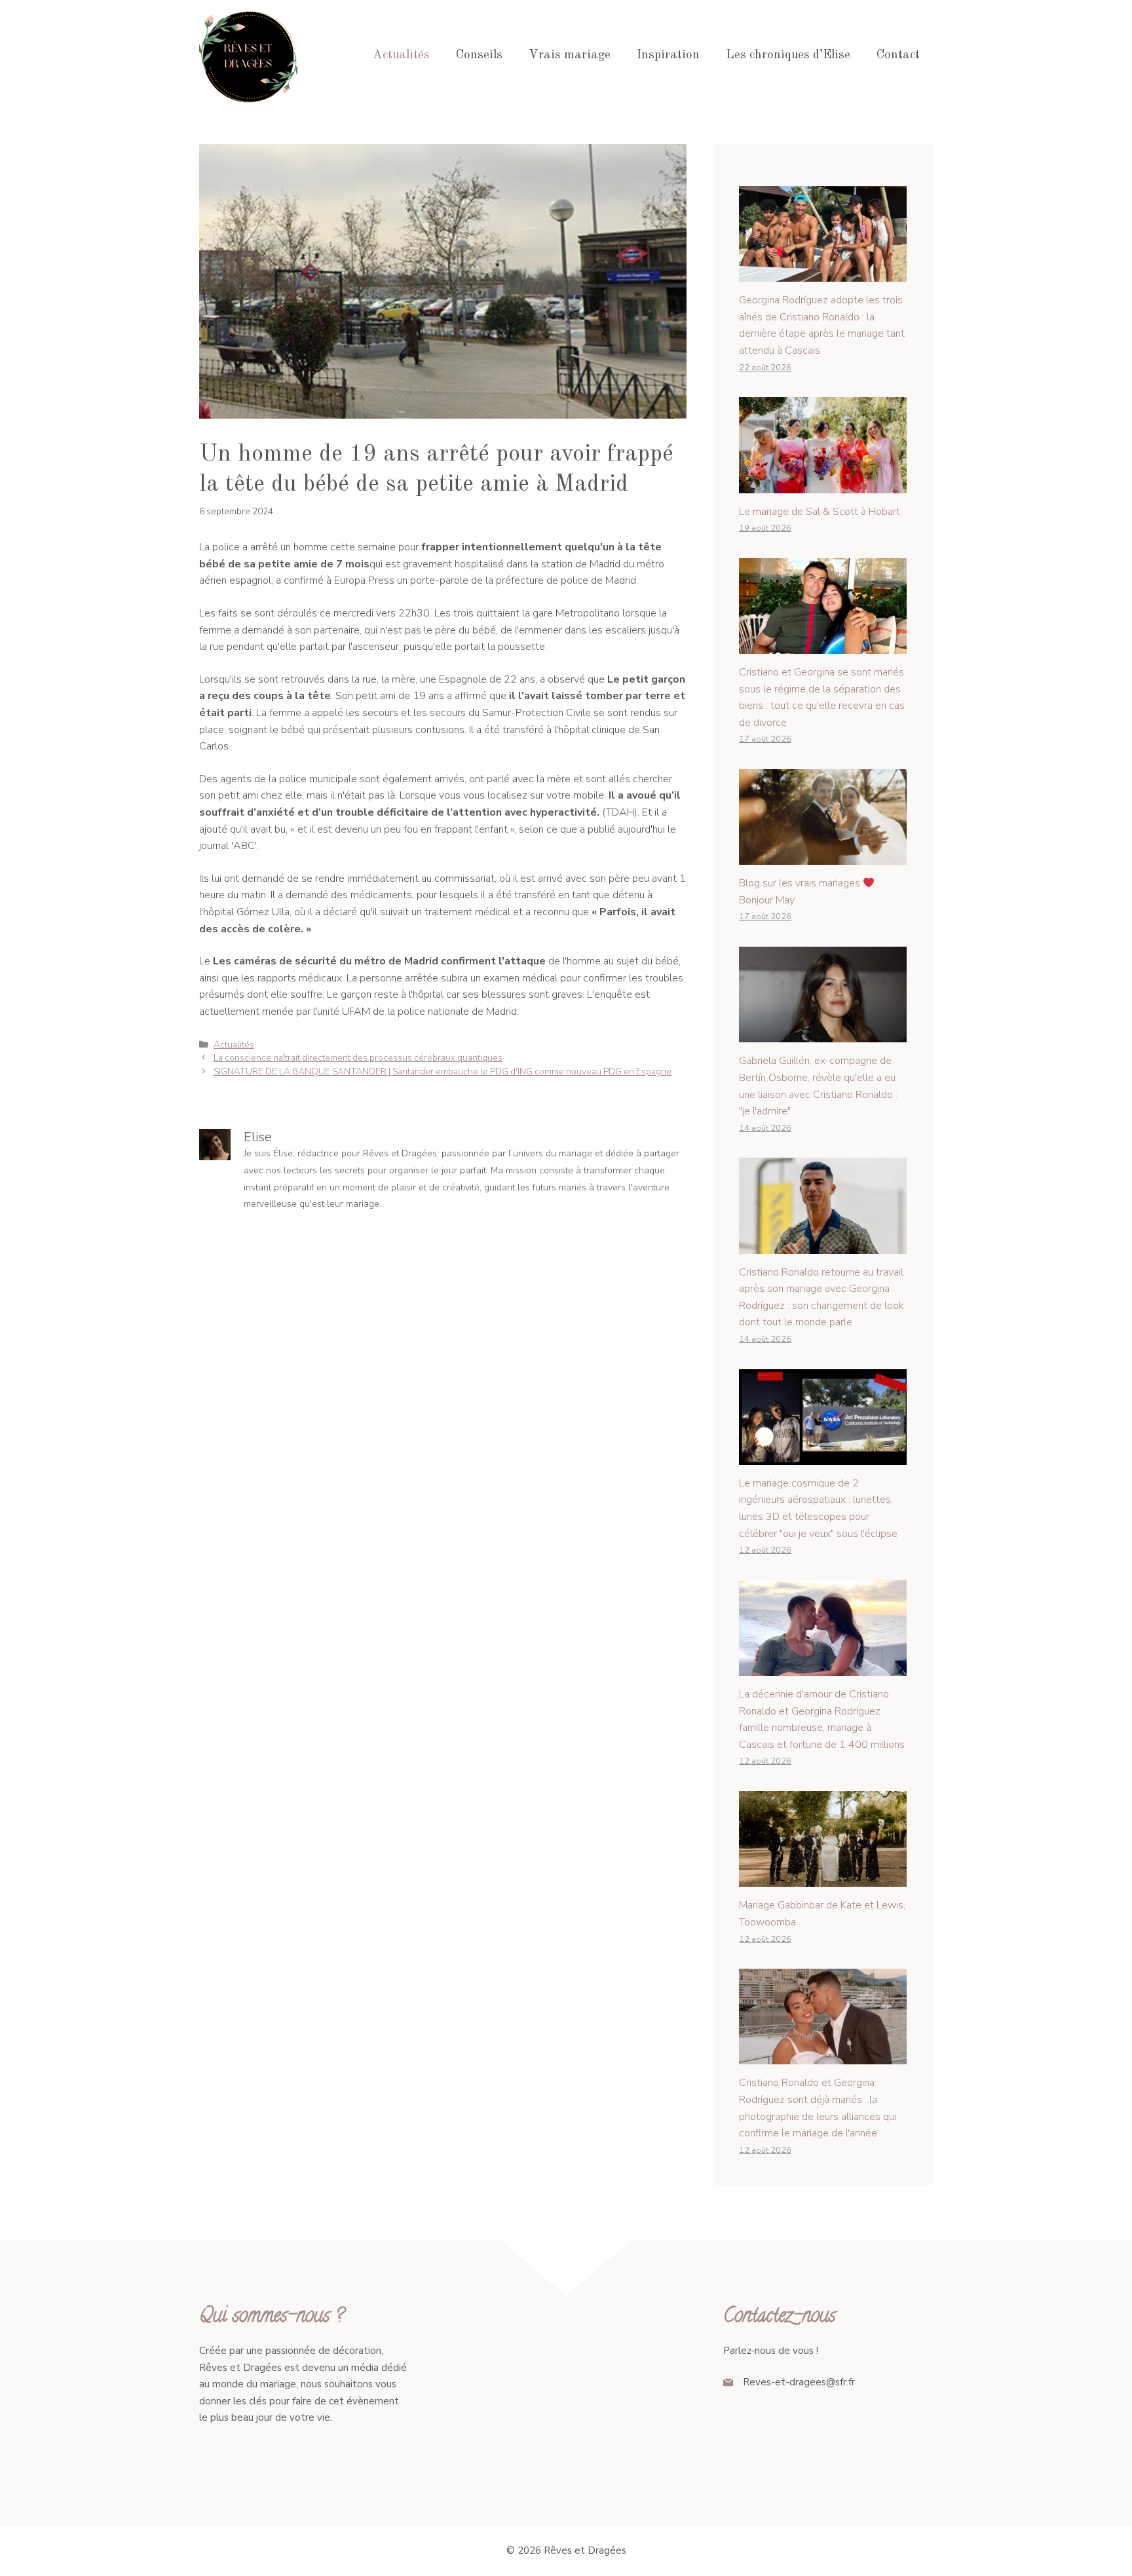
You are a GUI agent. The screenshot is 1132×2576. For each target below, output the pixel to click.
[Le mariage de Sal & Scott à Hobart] (823, 484)
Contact (898, 55)
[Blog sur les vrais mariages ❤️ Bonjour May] (823, 856)
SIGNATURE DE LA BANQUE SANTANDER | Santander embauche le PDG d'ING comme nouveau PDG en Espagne (443, 1071)
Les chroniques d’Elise (788, 55)
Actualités (401, 55)
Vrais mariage (570, 55)
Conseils (479, 55)
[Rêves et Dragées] (248, 55)
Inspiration (668, 55)
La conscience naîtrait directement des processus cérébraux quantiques (358, 1058)
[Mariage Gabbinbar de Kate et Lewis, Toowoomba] (823, 1878)
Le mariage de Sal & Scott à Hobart (820, 512)
